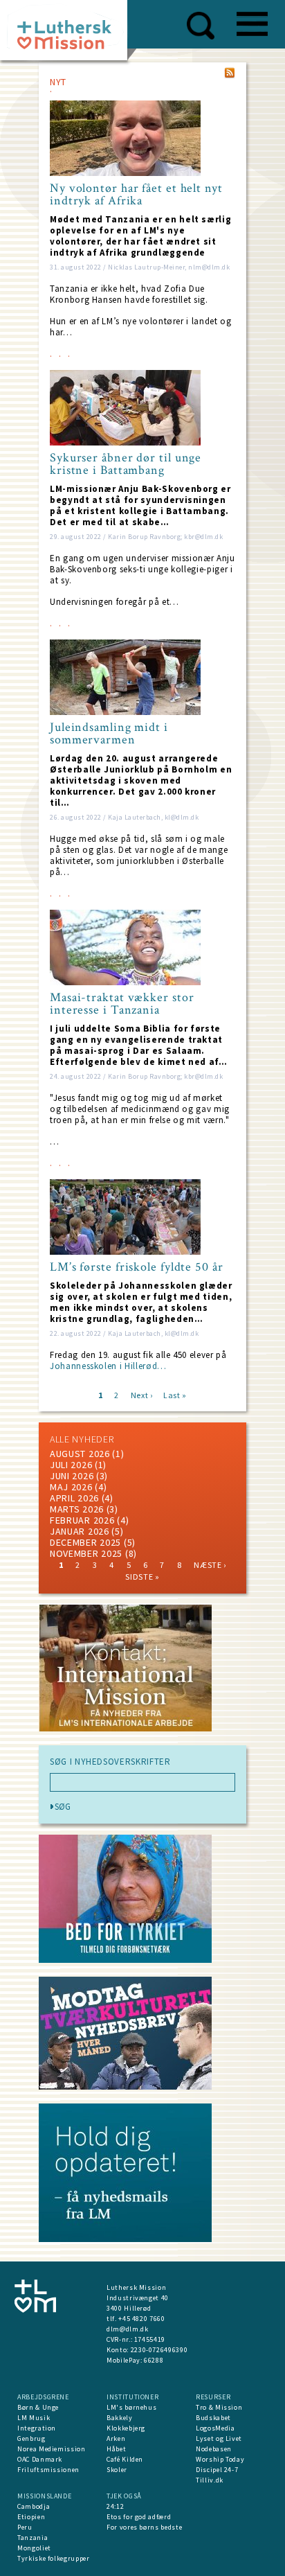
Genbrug (31, 2438)
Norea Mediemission (52, 2449)
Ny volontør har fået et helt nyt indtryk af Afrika (136, 195)
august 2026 (80, 1454)
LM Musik (34, 2418)
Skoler (117, 2470)
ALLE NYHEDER (82, 1439)
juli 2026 (71, 1465)
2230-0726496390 (159, 2350)
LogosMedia (215, 2428)
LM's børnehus (131, 2407)
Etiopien (31, 2517)
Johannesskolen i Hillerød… (108, 1366)
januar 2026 (80, 1531)
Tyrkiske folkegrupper (54, 2558)
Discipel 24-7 (217, 2470)
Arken (116, 2438)
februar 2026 (82, 1520)
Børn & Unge (38, 2407)
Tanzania (33, 2538)
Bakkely (120, 2418)
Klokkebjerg (126, 2428)
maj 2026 (71, 1487)
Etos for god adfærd (139, 2517)
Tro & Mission (219, 2407)
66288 (154, 2360)
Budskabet (213, 2418)
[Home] (69, 34)
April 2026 (74, 1498)
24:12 (115, 2506)
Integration (37, 2428)
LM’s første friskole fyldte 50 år (137, 1267)
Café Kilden (125, 2459)
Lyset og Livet (219, 2438)
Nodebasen (214, 2449)
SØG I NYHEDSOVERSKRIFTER (110, 1762)
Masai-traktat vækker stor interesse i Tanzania (122, 1004)
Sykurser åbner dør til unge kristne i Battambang (126, 464)
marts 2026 (77, 1509)
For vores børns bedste (144, 2527)
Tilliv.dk (210, 2480)
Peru (25, 2527)
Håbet (116, 2449)
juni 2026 (72, 1476)
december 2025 (85, 1542)
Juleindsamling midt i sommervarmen (109, 734)
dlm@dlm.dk (128, 2329)
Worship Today (220, 2459)
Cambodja (34, 2506)
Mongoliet (34, 2548)
